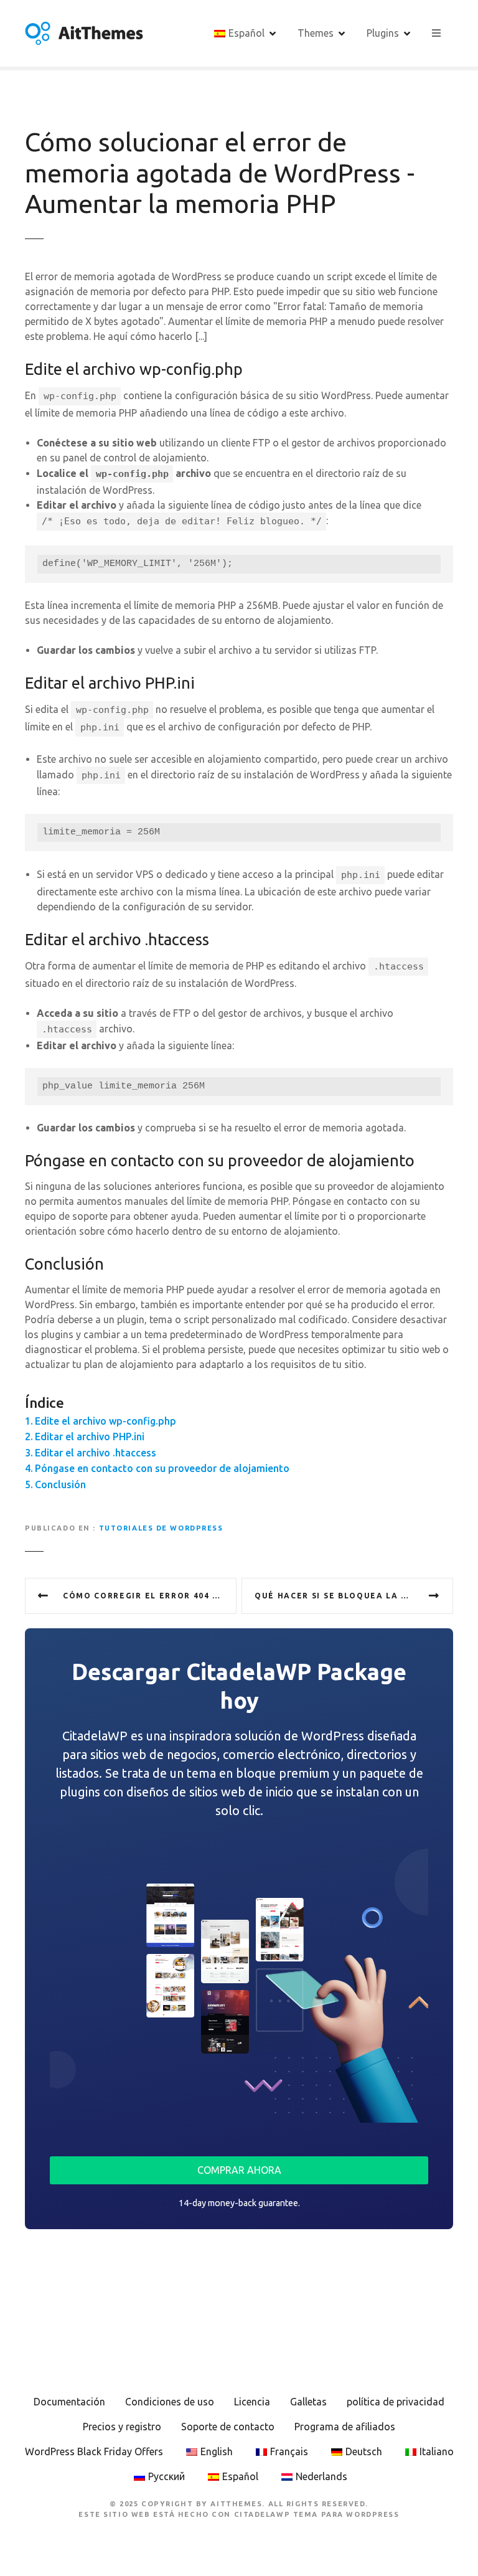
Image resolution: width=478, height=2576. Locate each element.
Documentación (69, 2402)
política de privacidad (396, 2402)
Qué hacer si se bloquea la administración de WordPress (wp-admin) (354, 1596)
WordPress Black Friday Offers (94, 2451)
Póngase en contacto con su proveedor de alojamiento (162, 1468)
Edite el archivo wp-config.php (105, 1421)
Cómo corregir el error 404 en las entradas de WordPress (150, 1596)
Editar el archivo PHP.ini (90, 1437)
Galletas (308, 2402)
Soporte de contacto (228, 2427)
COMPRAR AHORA (239, 2170)
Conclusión (60, 1484)
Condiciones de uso (170, 2402)
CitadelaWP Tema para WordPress (317, 2514)
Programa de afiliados (345, 2427)
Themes (316, 33)
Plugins (383, 33)
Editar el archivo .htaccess (96, 1453)
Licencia (252, 2402)
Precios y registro (122, 2427)
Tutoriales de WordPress (161, 1528)
